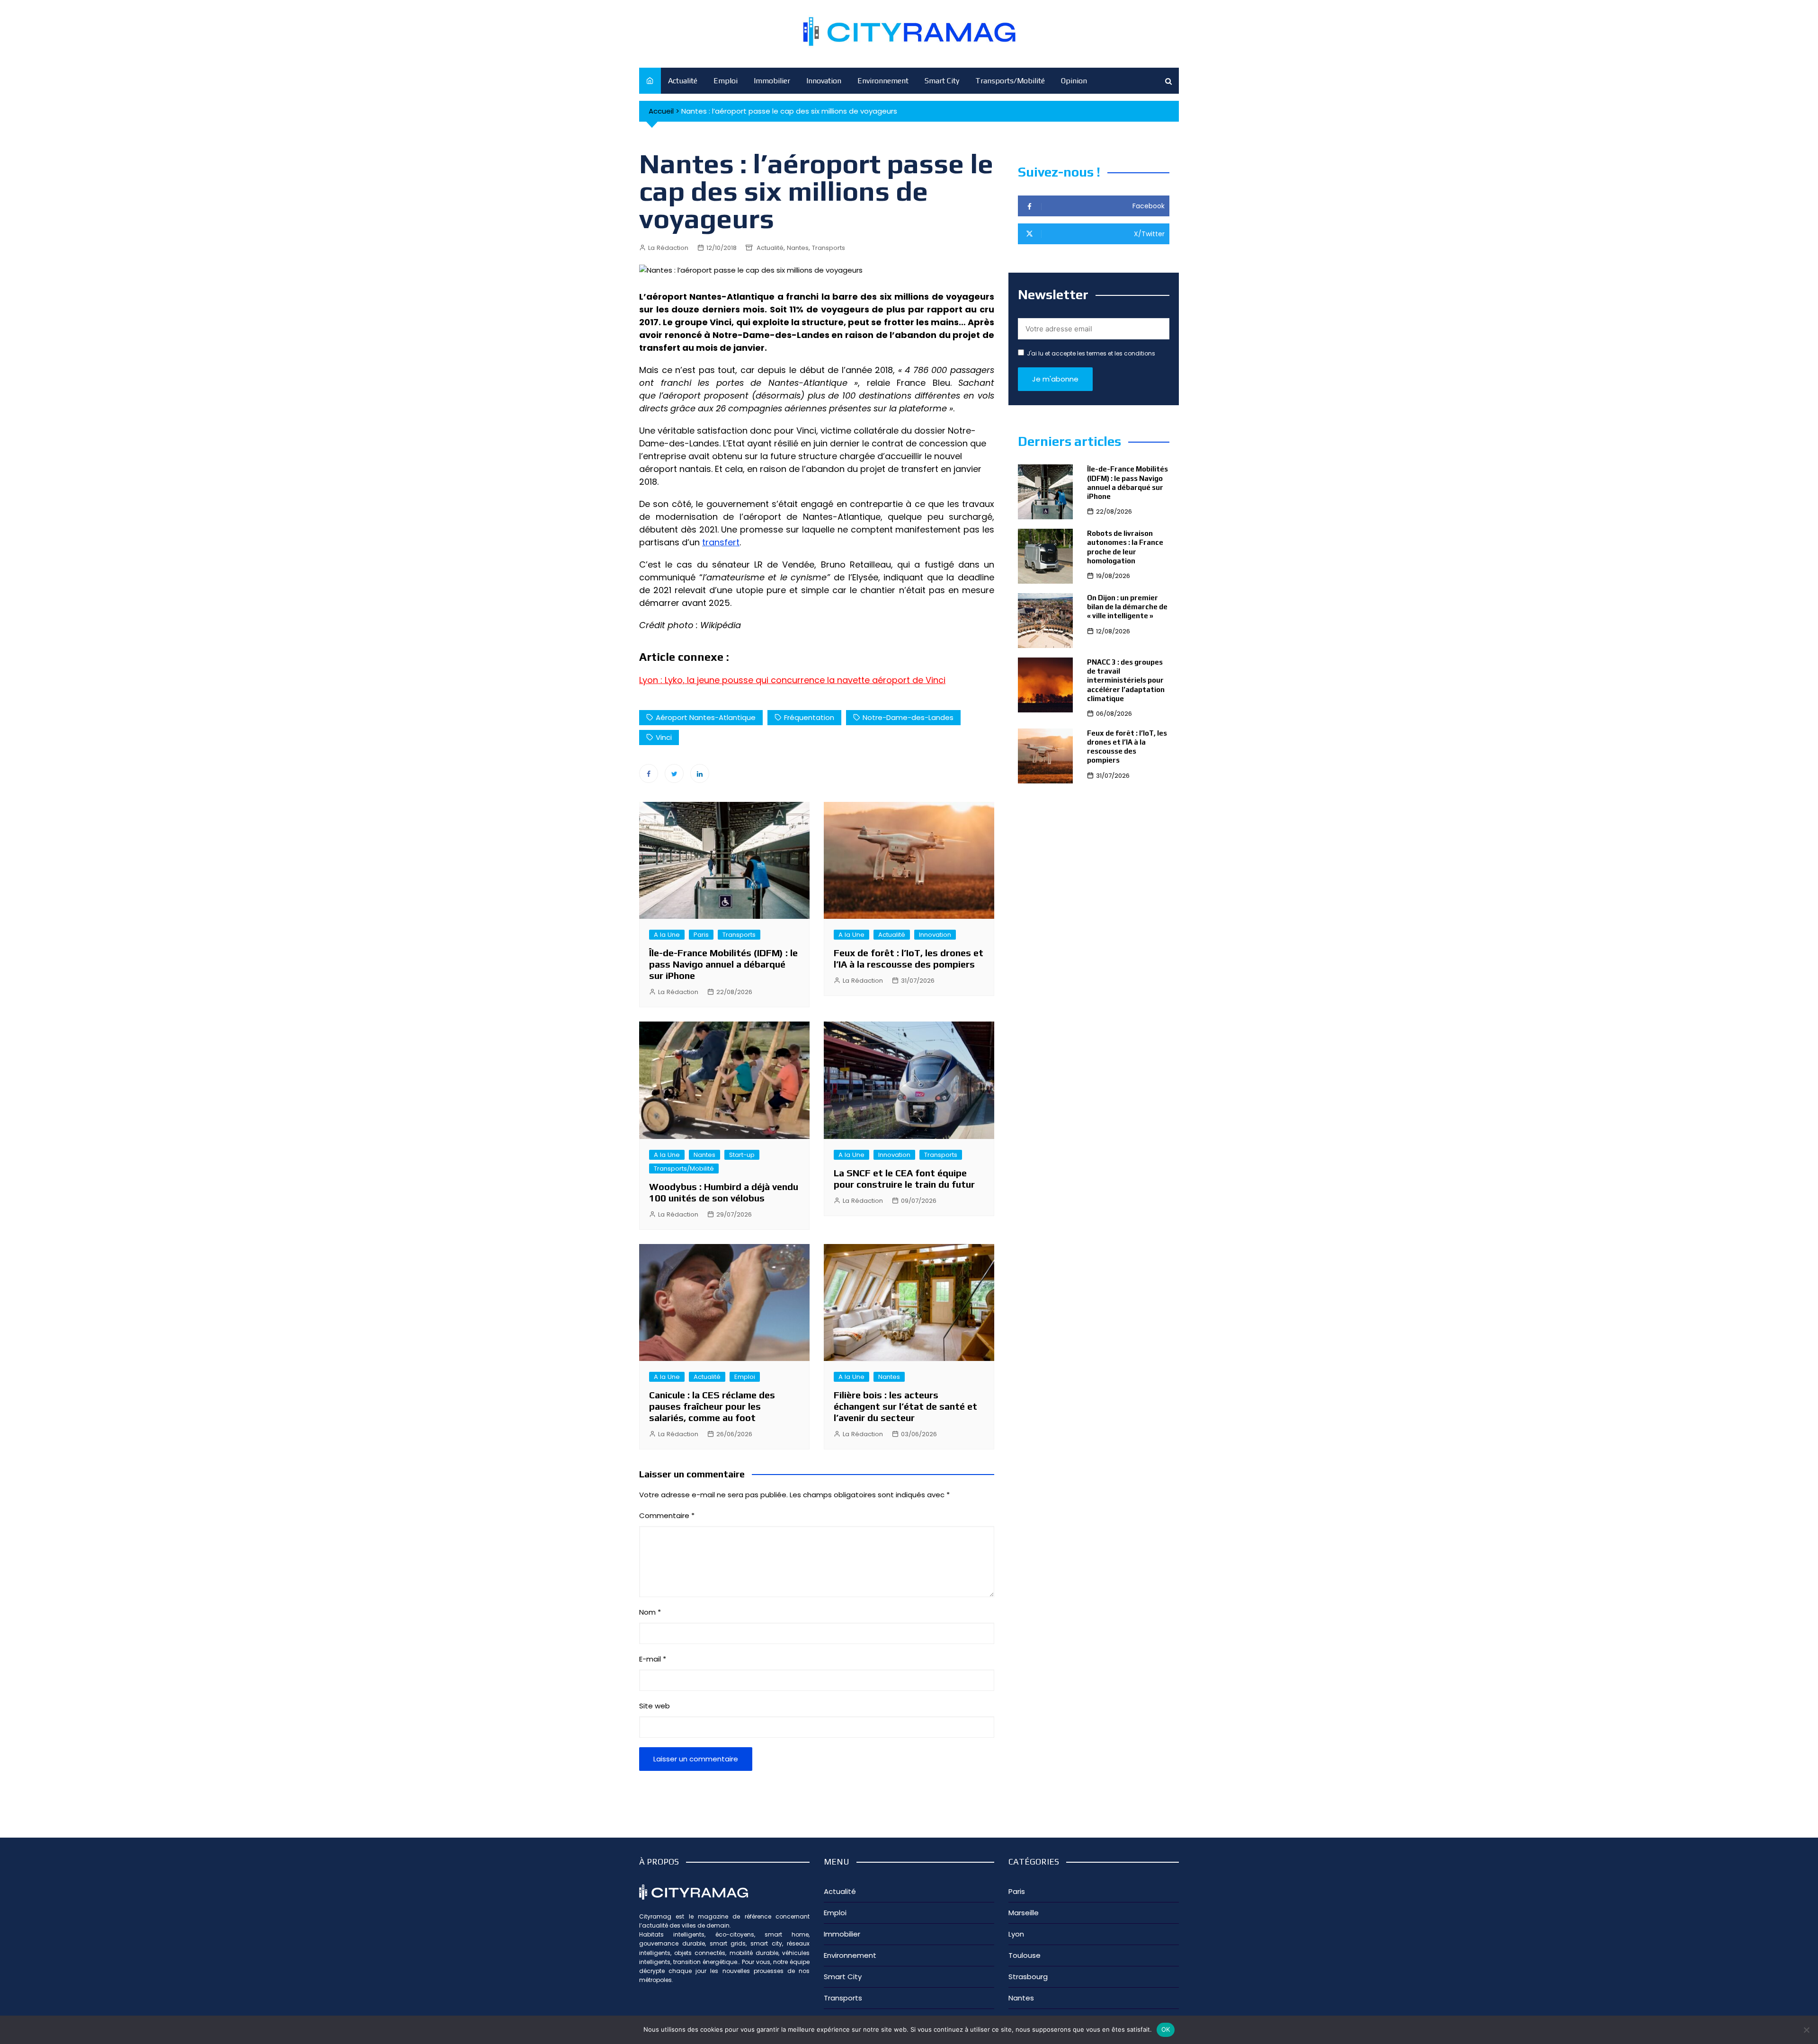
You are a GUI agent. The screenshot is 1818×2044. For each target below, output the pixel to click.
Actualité (683, 81)
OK (1166, 2029)
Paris (701, 935)
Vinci (664, 737)
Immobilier (772, 81)
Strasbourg (1028, 1977)
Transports (829, 248)
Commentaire (667, 1515)
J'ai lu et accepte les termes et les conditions (1091, 353)
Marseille (1024, 1913)
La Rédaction (668, 248)
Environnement (883, 81)
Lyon (1016, 1934)
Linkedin (700, 773)
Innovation (824, 81)
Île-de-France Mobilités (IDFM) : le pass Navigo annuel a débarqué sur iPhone (723, 964)
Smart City (942, 81)
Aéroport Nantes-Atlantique (706, 717)
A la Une (667, 935)
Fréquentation (809, 717)
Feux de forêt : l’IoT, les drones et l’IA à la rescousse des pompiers (909, 958)
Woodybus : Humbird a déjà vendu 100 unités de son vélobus (724, 1192)
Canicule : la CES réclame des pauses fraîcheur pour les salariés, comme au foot (712, 1406)
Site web (655, 1706)
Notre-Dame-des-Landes (908, 717)
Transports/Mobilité (1010, 81)
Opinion (1074, 81)
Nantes (798, 248)
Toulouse (1025, 1955)
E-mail (653, 1659)
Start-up (742, 1155)
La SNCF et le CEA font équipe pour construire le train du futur (904, 1178)
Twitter (674, 773)
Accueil (661, 111)
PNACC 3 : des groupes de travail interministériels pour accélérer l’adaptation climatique (1126, 680)
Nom (650, 1612)
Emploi (726, 81)
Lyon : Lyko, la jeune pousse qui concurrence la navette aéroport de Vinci (792, 680)
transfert (721, 542)
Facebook (649, 773)
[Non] (1806, 2030)
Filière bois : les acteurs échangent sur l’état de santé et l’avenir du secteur (905, 1406)
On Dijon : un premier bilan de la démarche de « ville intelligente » (1127, 607)
